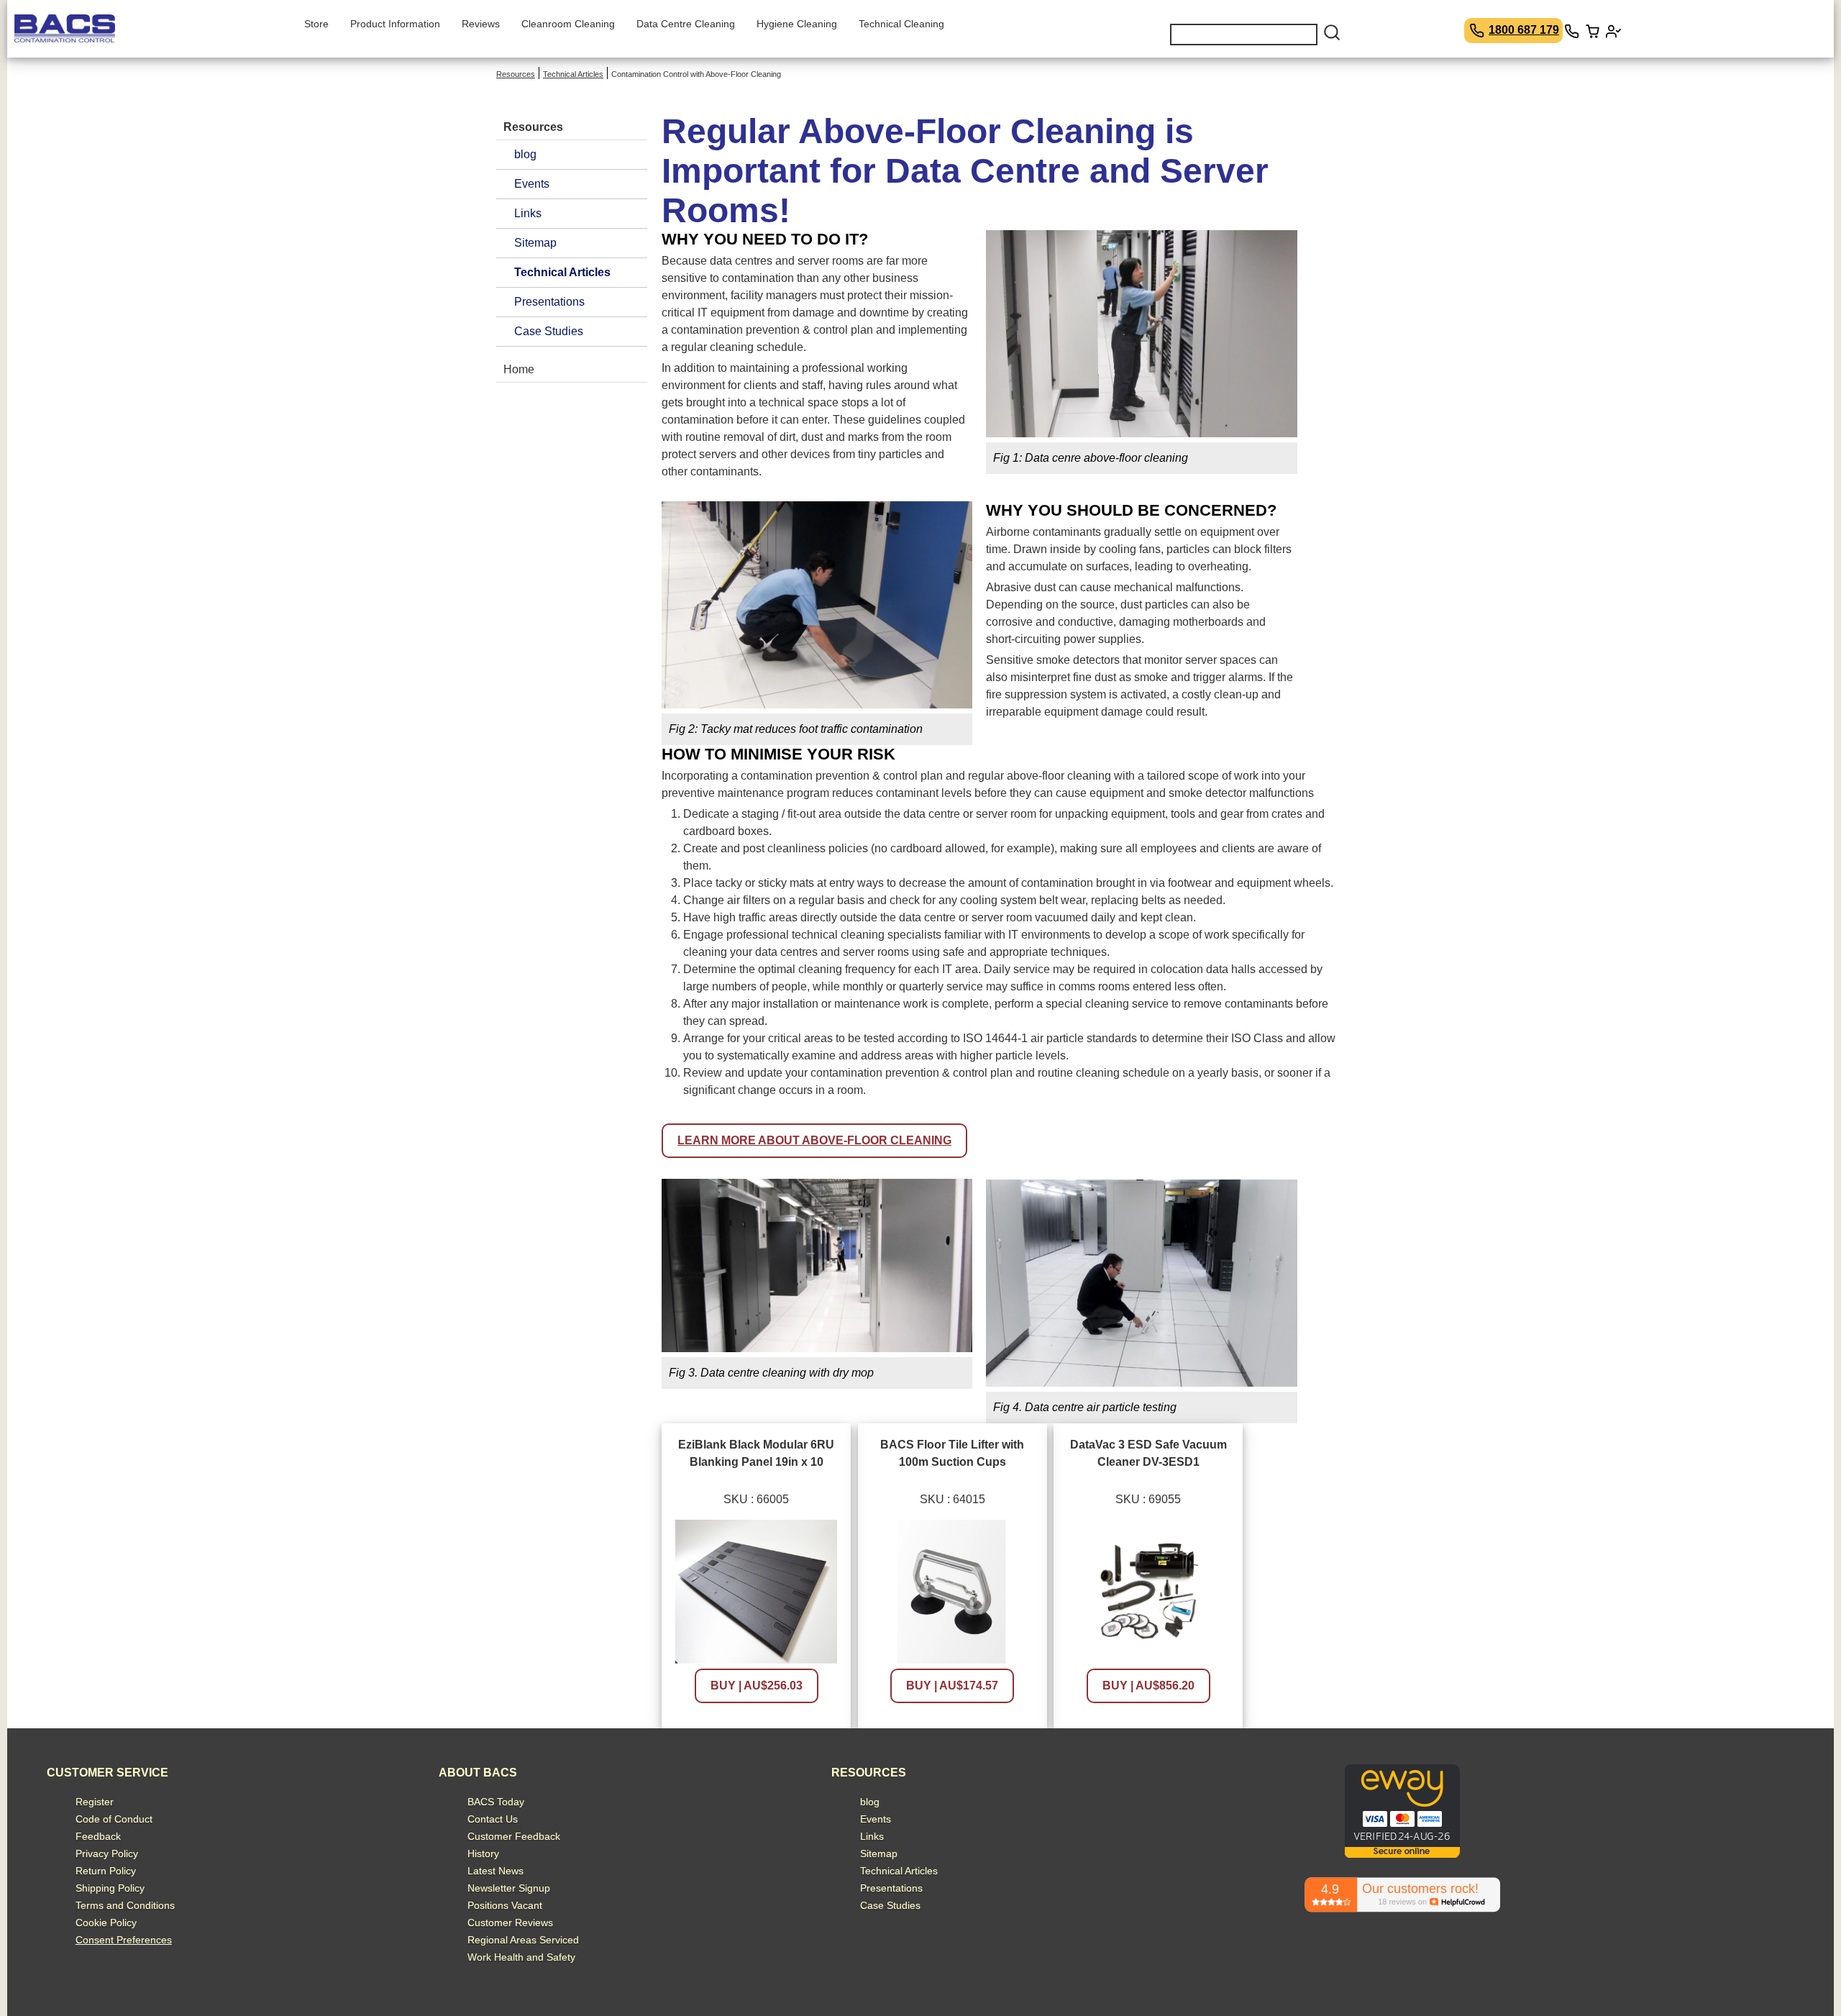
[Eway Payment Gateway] (1402, 1854)
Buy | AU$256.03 (757, 1686)
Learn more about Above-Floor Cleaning (814, 1140)
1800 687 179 (1524, 30)
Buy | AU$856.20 (1148, 1686)
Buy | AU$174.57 (952, 1686)
